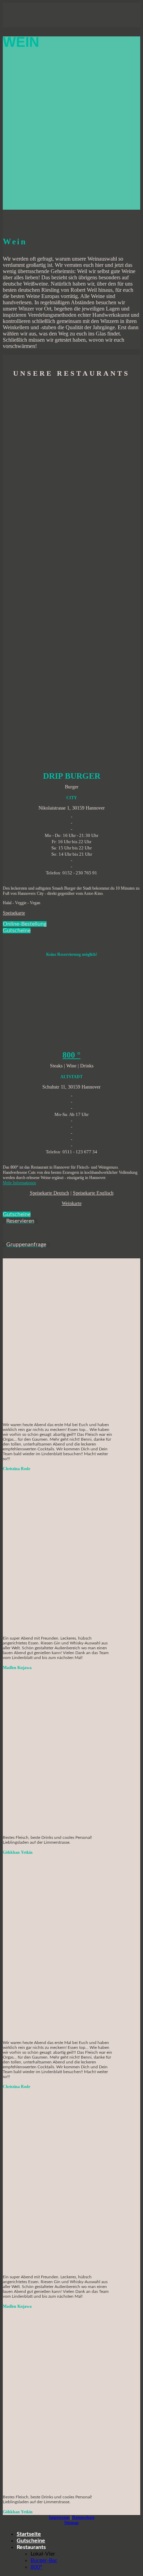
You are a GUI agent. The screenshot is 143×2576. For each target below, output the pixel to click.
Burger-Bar (44, 2560)
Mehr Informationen (19, 1183)
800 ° (71, 1055)
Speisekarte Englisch (93, 1193)
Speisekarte (14, 913)
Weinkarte (72, 1203)
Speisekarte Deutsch (49, 1193)
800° (36, 2567)
